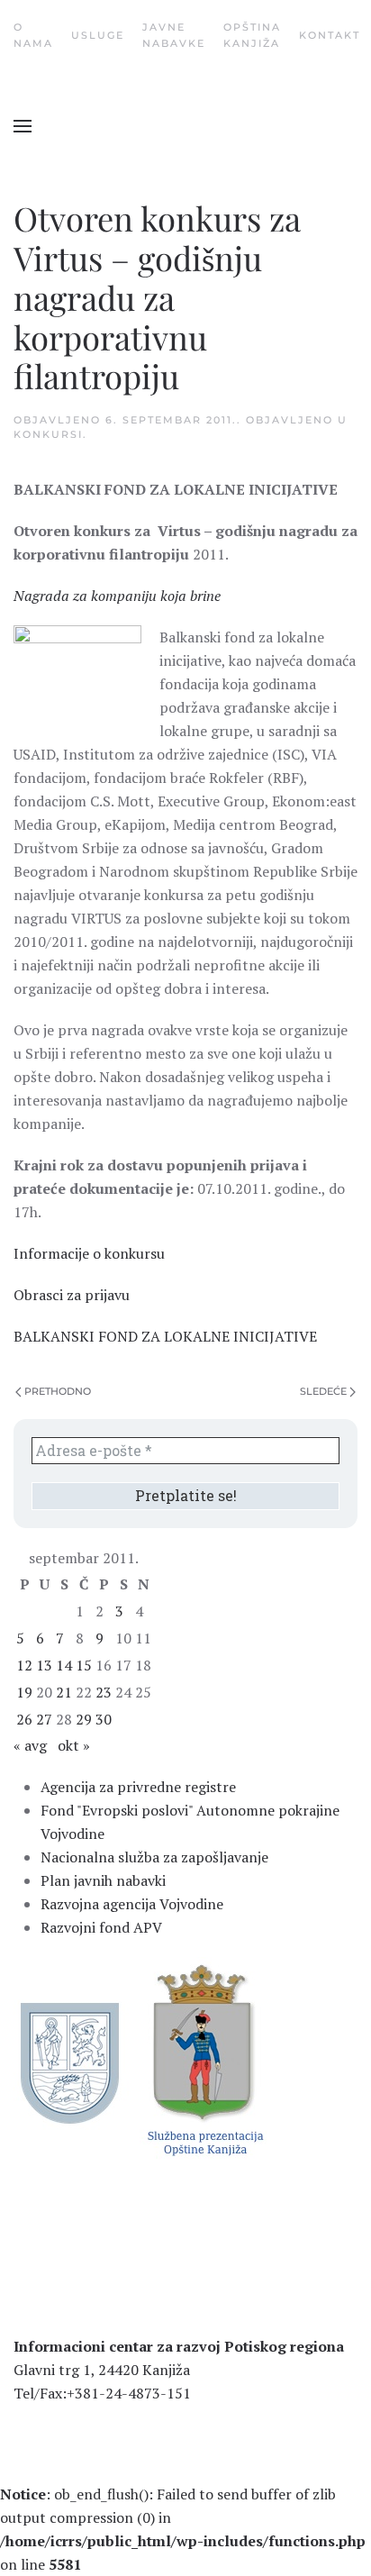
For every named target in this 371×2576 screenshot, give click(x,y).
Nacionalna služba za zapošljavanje (154, 1857)
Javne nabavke (174, 35)
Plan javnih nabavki (103, 1880)
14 (64, 1665)
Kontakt (330, 35)
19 (24, 1692)
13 (44, 1665)
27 (44, 1719)
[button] (23, 126)
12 (24, 1665)
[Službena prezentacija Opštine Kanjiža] (203, 2058)
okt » (74, 1745)
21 (64, 1692)
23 (104, 1692)
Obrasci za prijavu (72, 1295)
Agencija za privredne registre (138, 1787)
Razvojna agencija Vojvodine (132, 1904)
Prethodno (58, 1391)
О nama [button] (33, 35)
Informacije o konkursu (89, 1253)
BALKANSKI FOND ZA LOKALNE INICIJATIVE (165, 1336)
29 (84, 1719)
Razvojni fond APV (101, 1927)
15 (84, 1665)
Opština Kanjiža (252, 35)
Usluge (98, 35)
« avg (30, 1745)
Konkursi (48, 434)
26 (24, 1719)
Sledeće (323, 1391)
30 (104, 1719)
